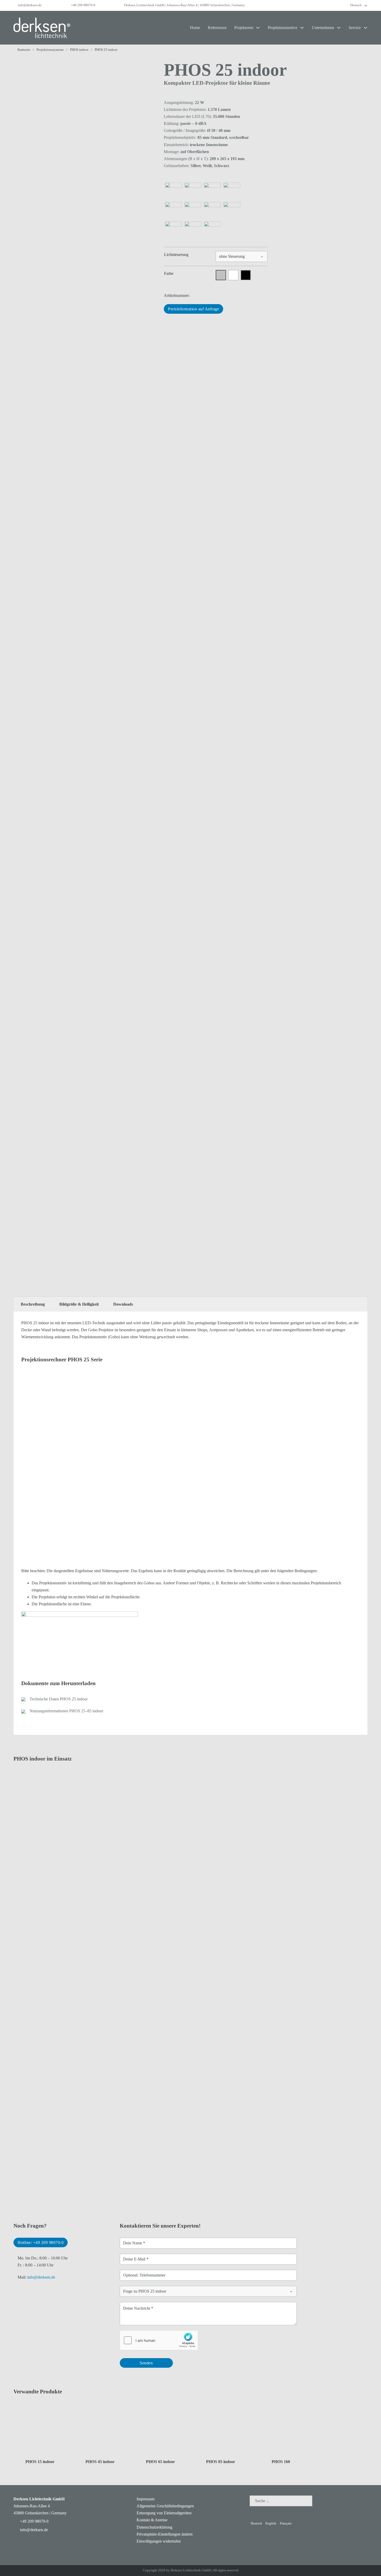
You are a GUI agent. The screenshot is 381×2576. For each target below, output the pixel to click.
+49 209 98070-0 (83, 5)
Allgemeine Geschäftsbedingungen (165, 2506)
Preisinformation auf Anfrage (193, 309)
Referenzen (217, 28)
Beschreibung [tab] (33, 1304)
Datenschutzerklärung (154, 2527)
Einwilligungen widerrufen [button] (159, 2541)
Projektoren (244, 28)
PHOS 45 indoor (100, 2462)
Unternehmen (323, 28)
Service (355, 28)
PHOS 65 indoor (160, 2462)
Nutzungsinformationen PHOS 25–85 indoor (66, 1711)
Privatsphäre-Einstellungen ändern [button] (165, 2534)
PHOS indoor (79, 50)
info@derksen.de (30, 5)
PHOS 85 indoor (221, 2462)
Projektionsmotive (283, 28)
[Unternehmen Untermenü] (339, 28)
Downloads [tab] (123, 1304)
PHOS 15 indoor (40, 2462)
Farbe (169, 273)
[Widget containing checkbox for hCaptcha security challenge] (159, 2340)
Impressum (146, 2499)
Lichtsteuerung (176, 255)
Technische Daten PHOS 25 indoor (59, 1699)
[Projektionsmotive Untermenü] (302, 28)
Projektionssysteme (50, 50)
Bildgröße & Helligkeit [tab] (79, 1304)
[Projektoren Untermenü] (258, 28)
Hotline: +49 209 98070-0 (41, 2242)
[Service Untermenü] (365, 28)
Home (195, 28)
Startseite (24, 50)
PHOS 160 (281, 2462)
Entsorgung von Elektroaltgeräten (164, 2513)
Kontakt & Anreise (152, 2520)
